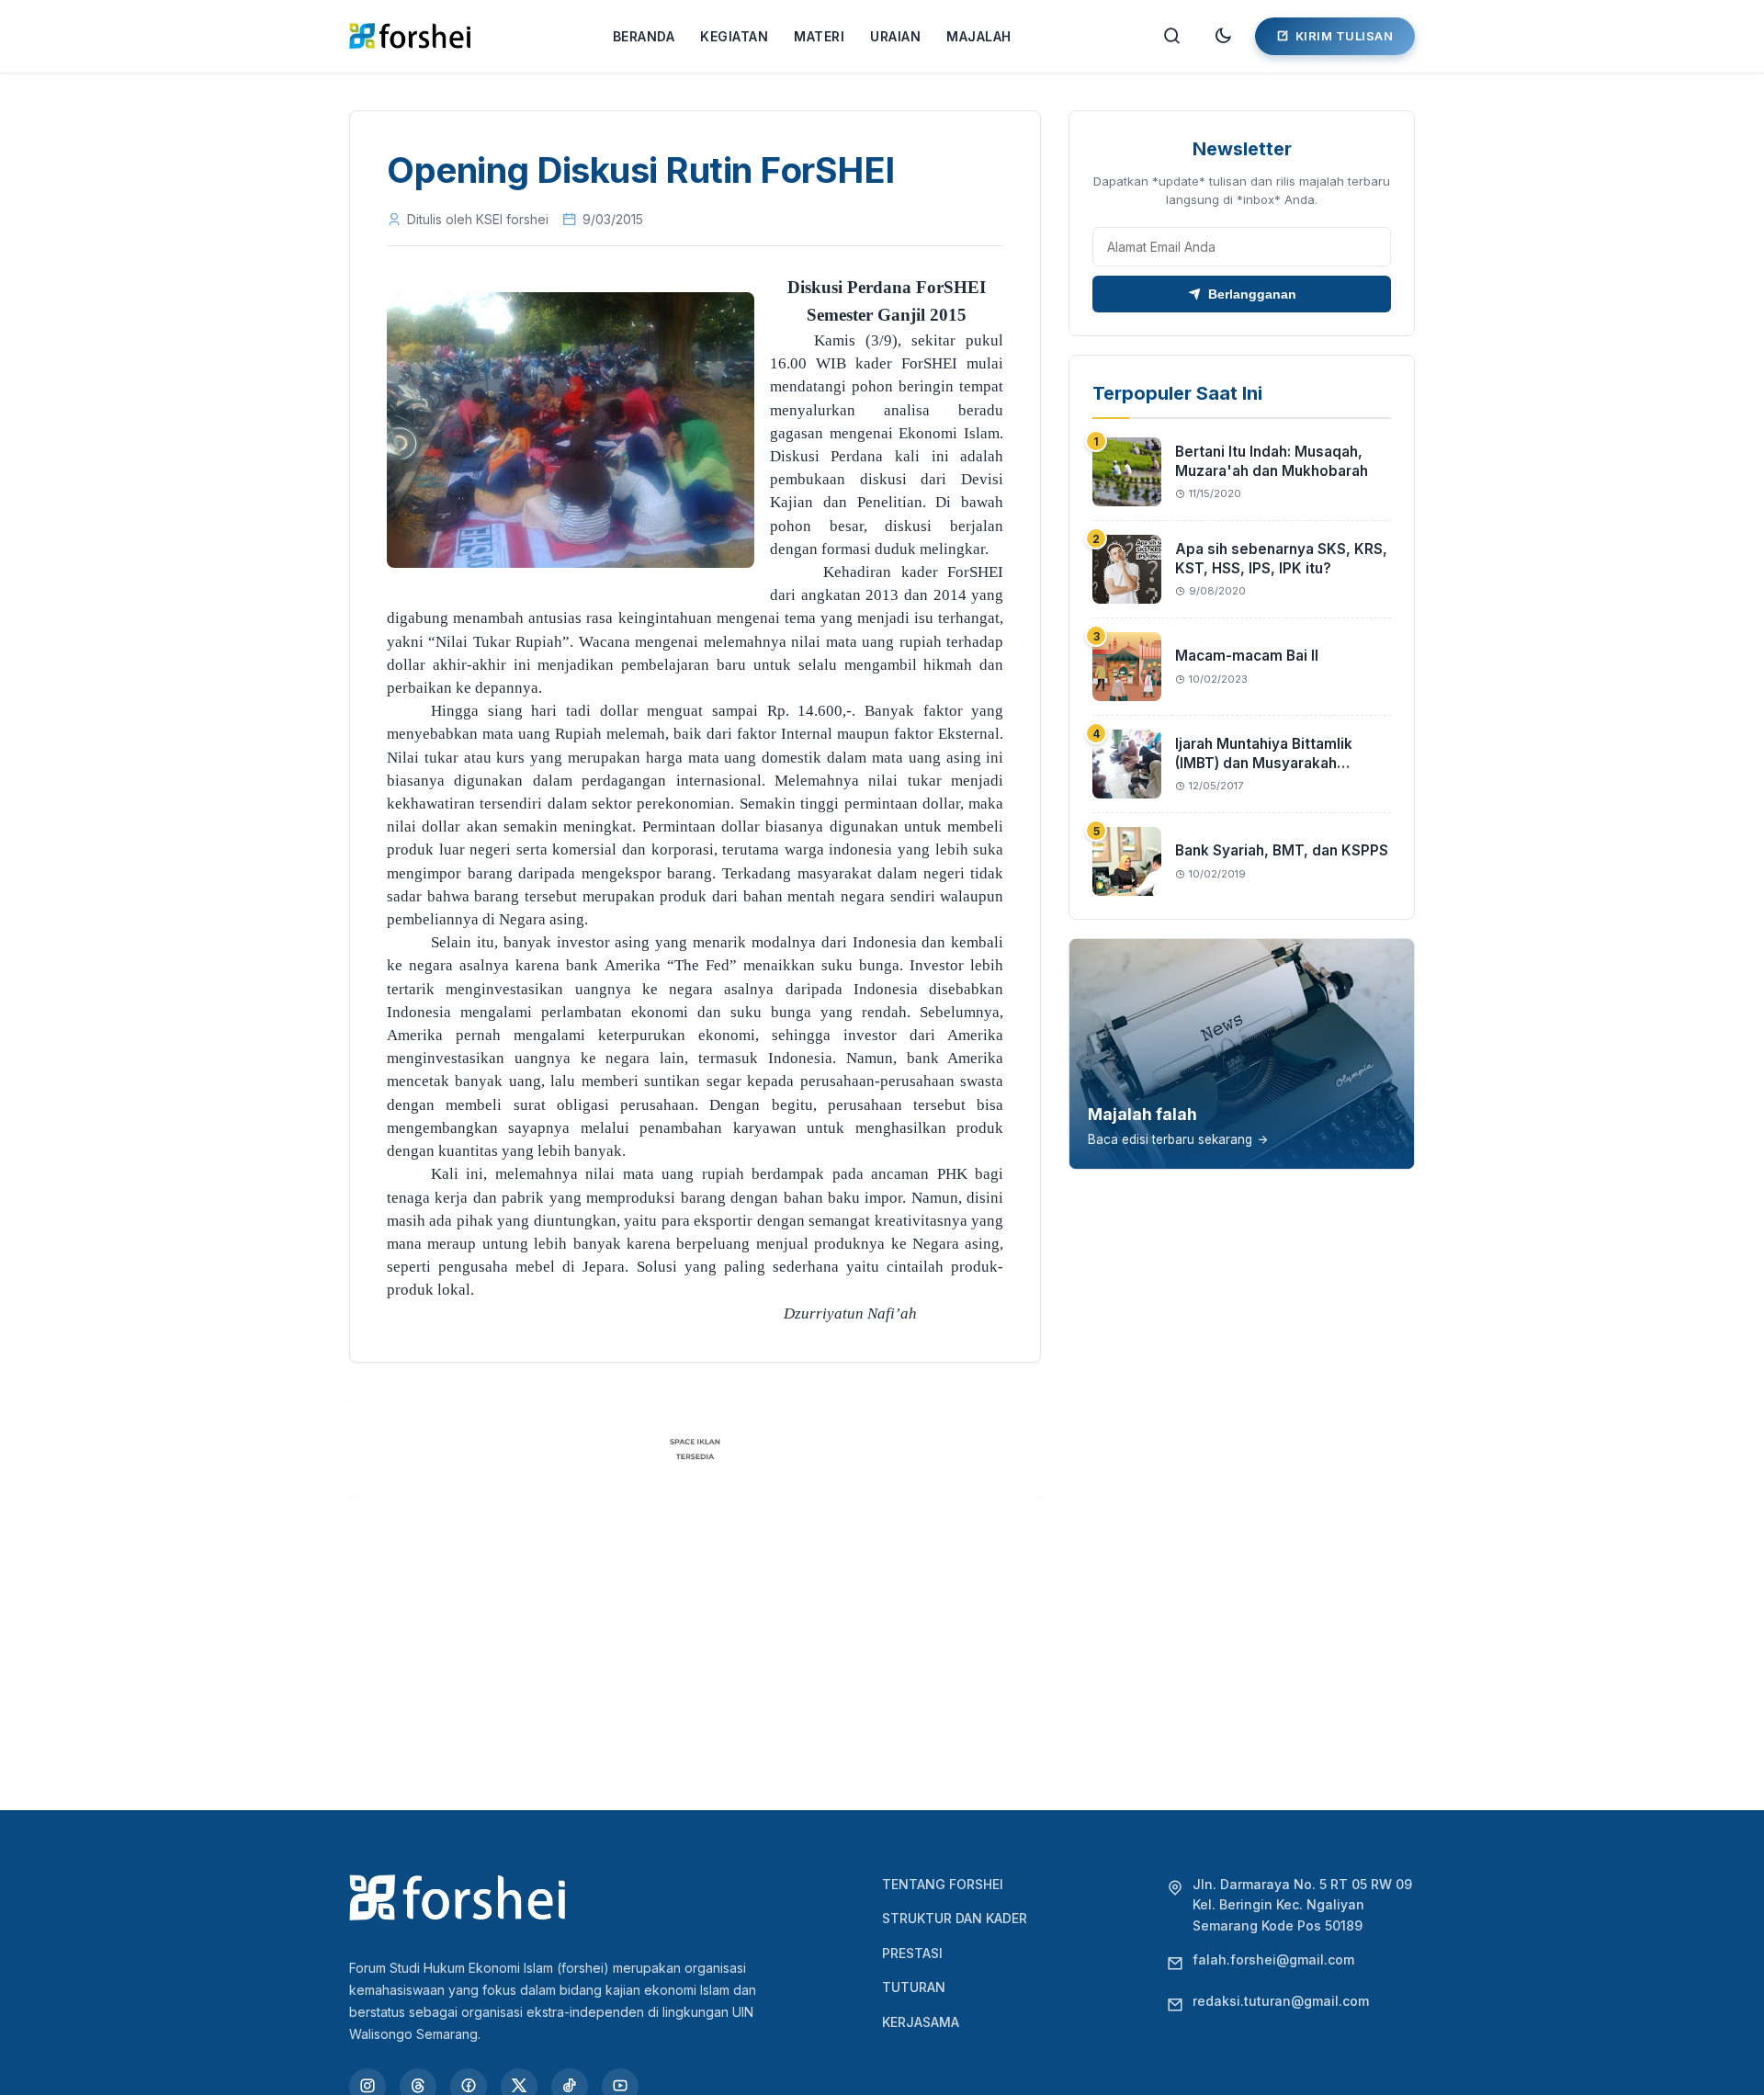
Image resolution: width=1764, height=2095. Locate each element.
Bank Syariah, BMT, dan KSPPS (1282, 850)
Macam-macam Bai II (1247, 656)
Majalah (979, 36)
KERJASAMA (921, 2022)
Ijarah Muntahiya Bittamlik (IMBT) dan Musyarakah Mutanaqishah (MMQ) (1264, 763)
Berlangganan (1252, 294)
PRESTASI (912, 1953)
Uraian (895, 36)
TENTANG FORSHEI (943, 1884)
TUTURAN (914, 1987)
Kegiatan (734, 36)
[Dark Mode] (1223, 36)
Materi (819, 36)
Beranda (644, 36)
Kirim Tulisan (1345, 36)
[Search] (1172, 36)
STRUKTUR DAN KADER (955, 1918)
